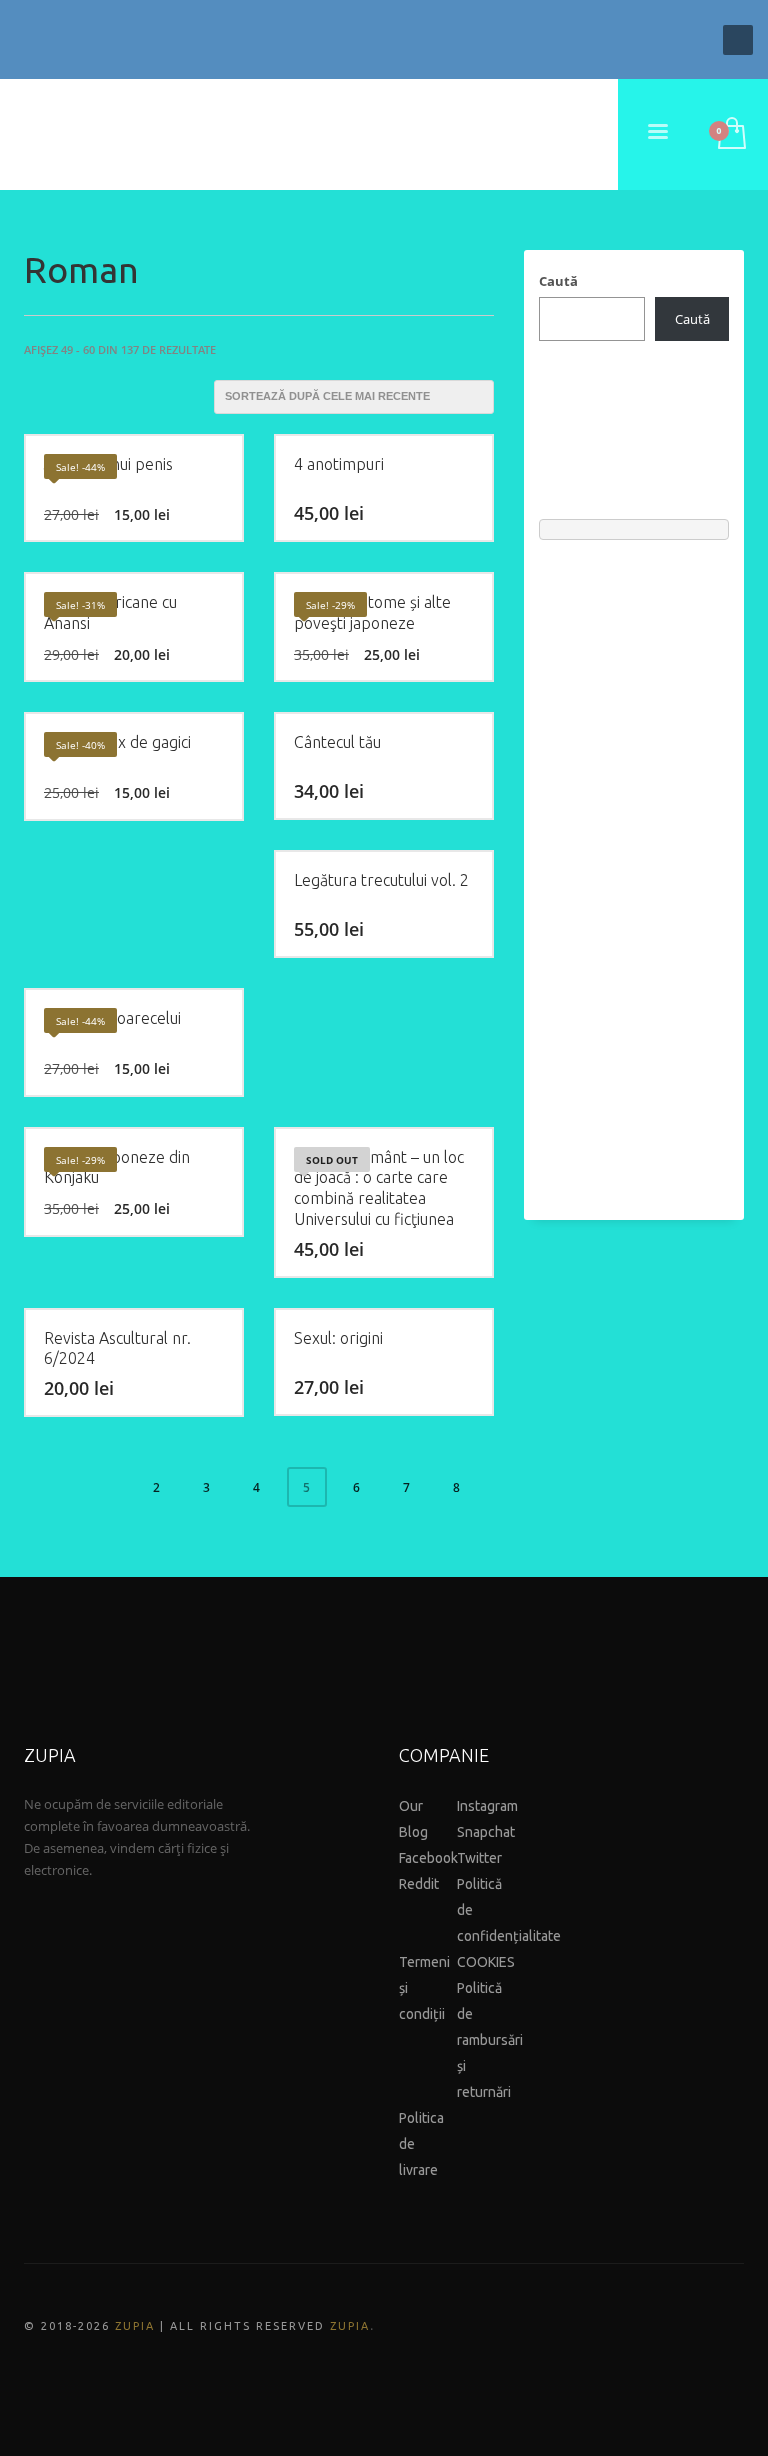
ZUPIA (135, 2326)
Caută (558, 281)
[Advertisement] (634, 870)
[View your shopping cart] (730, 135)
